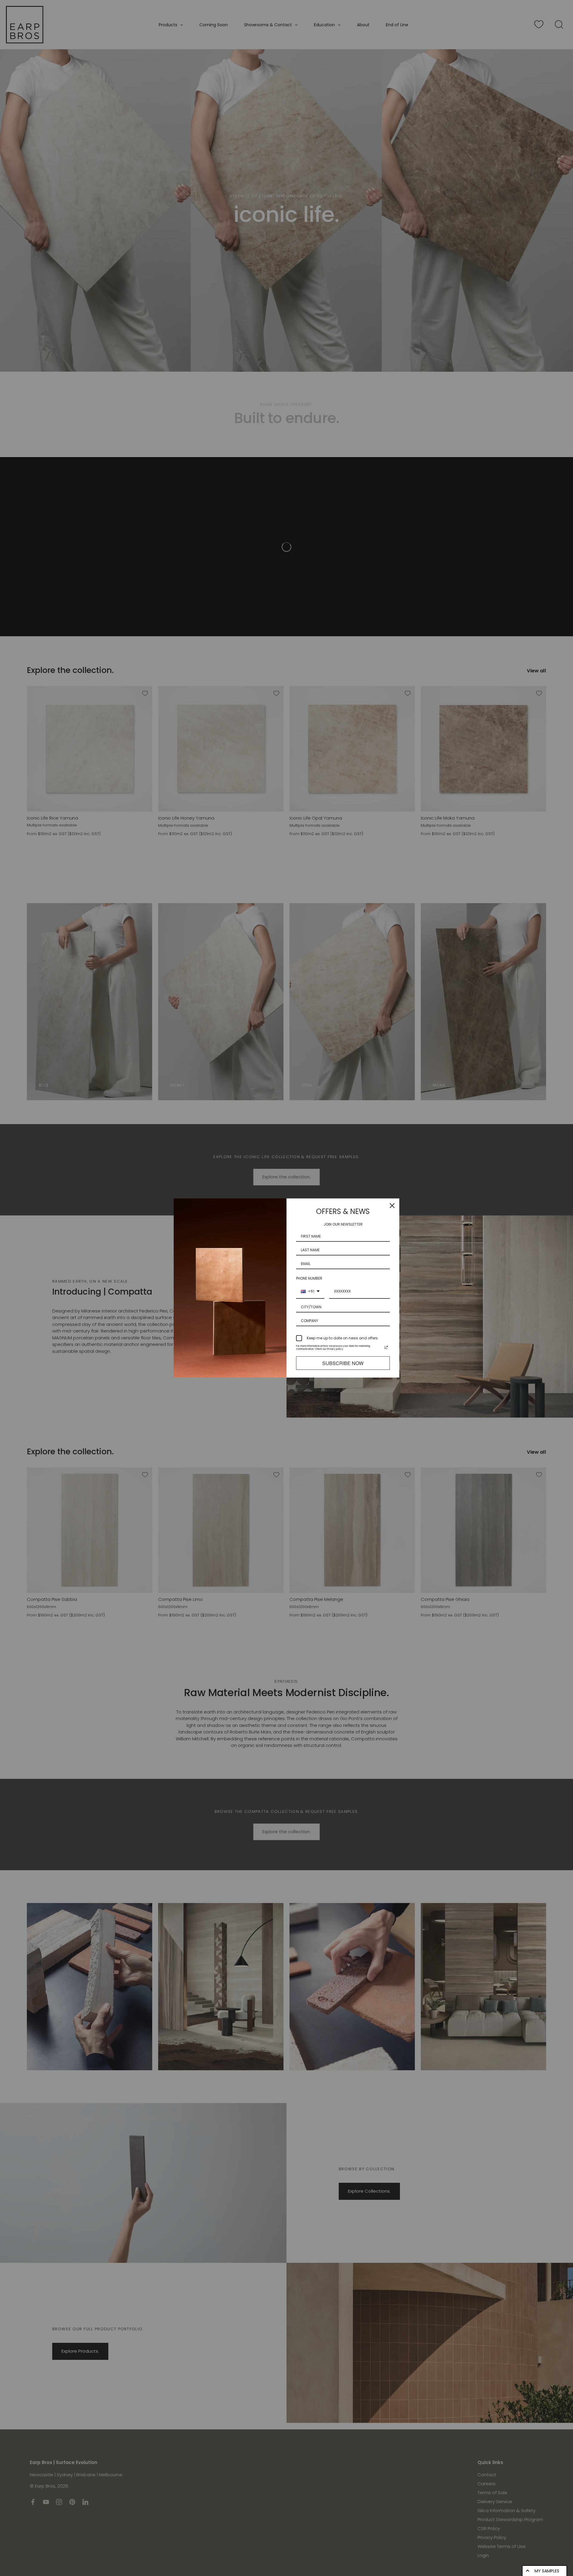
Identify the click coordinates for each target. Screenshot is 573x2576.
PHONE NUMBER (309, 1278)
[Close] (392, 1206)
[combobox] (310, 1292)
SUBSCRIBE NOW (343, 1363)
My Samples (547, 2571)
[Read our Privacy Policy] (386, 1347)
